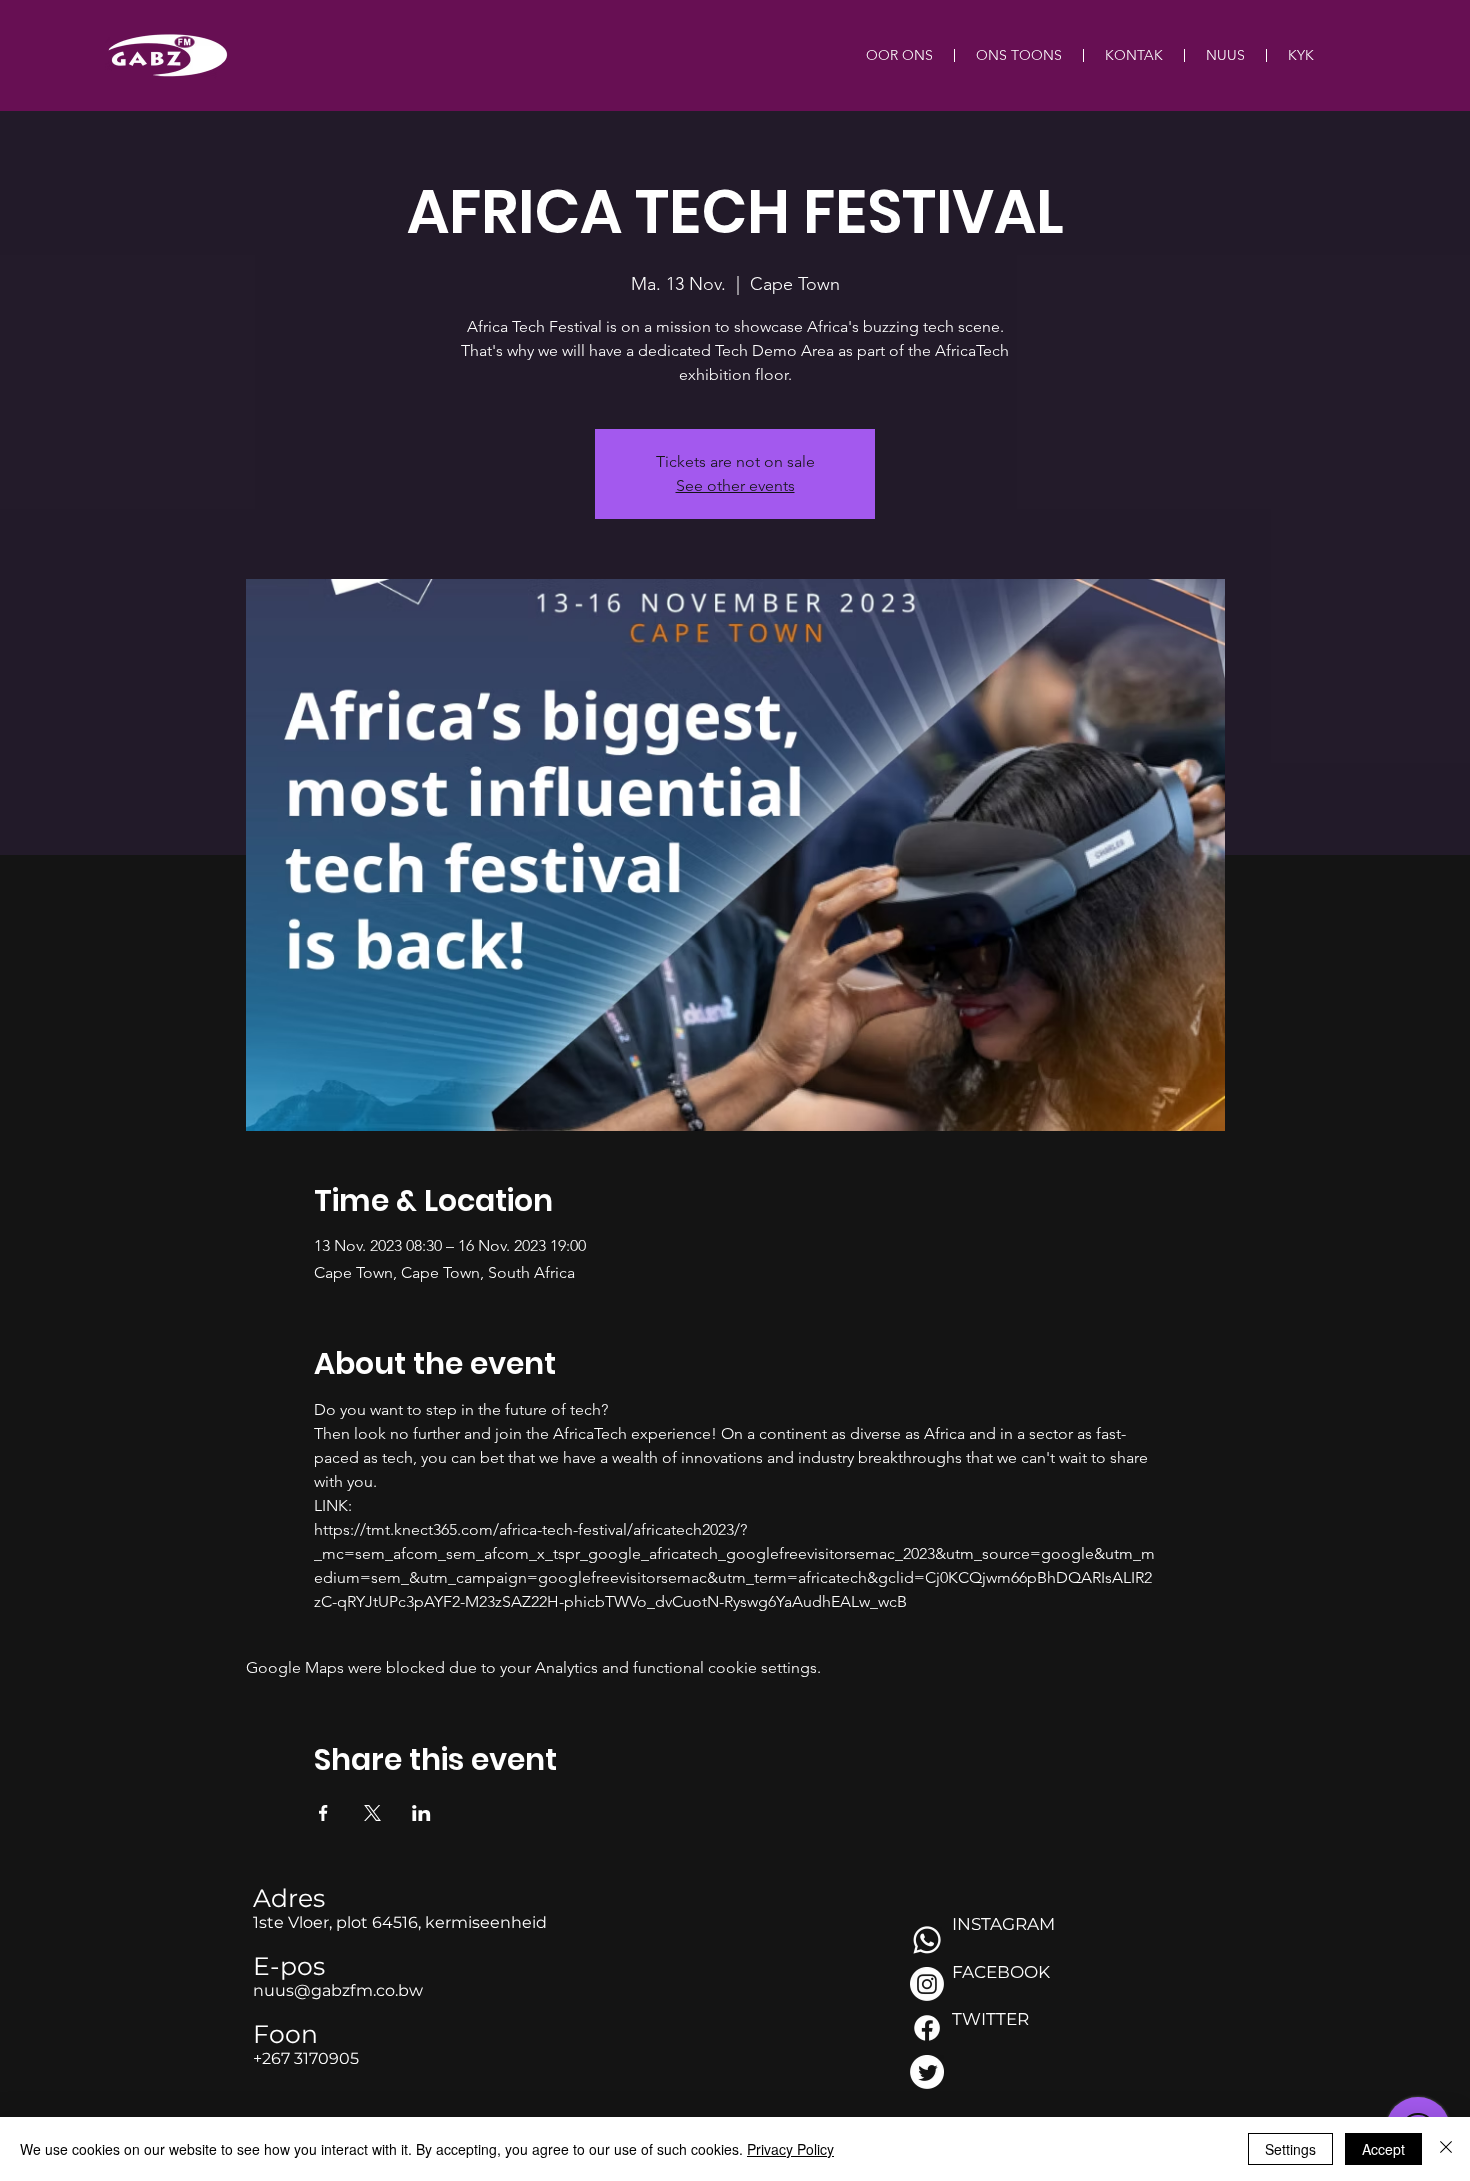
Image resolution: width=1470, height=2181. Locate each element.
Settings (1290, 2149)
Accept (1383, 2149)
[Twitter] (927, 2072)
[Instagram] (927, 1984)
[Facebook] (927, 2028)
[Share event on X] (372, 1813)
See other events (735, 485)
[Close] (1446, 2149)
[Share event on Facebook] (323, 1813)
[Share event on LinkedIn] (421, 1813)
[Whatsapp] (927, 1940)
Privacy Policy (790, 2149)
